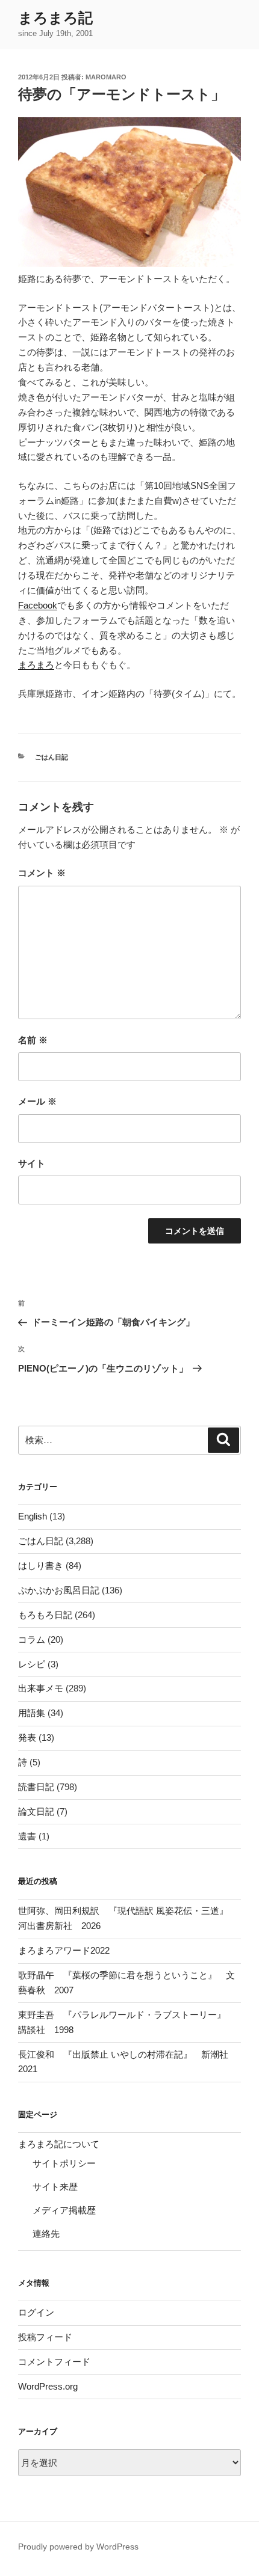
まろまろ (36, 665)
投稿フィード (45, 2337)
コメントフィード (54, 2362)
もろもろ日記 (45, 1615)
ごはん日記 (51, 757)
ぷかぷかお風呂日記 (59, 1590)
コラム (32, 1639)
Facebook (38, 605)
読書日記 (36, 1787)
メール (37, 1101)
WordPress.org (48, 2386)
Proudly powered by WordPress (78, 2547)
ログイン (36, 2312)
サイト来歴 (55, 2187)
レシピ (32, 1664)
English (33, 1516)
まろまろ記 (55, 18)
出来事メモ (41, 1688)
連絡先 (46, 2234)
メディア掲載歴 (64, 2210)
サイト (32, 1163)
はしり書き (41, 1566)
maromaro (106, 77)
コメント (42, 873)
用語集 (32, 1713)
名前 (33, 1040)
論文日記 (36, 1811)
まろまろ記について (59, 2144)
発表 (27, 1737)
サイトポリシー (64, 2163)
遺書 (27, 1836)
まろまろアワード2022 (64, 1950)
